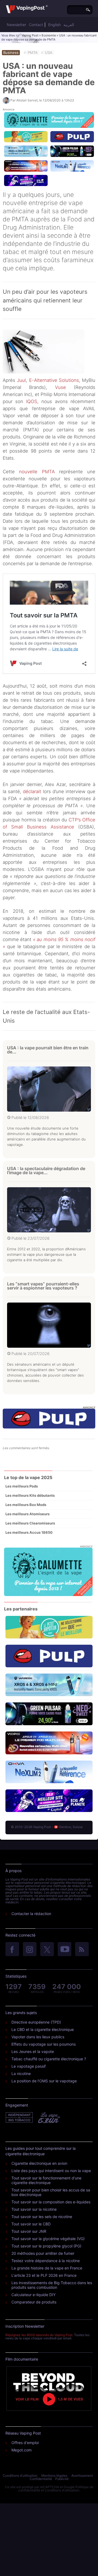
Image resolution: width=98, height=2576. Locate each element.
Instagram (30, 1950)
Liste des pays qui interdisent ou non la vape (51, 2171)
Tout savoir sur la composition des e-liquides (51, 2202)
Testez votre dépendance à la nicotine (46, 2261)
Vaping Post (30, 35)
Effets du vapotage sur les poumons (44, 2044)
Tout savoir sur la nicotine (34, 2209)
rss (82, 1950)
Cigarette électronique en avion (39, 2163)
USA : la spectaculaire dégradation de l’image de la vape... (46, 1171)
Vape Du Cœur (49, 2118)
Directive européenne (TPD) (36, 2022)
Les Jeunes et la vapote (33, 2051)
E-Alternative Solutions (54, 380)
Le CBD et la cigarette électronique (43, 2029)
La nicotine (21, 2074)
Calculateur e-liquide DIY (33, 2295)
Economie (49, 35)
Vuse (60, 387)
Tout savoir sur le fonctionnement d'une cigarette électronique (46, 2180)
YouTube (65, 1950)
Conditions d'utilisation (20, 2476)
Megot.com (22, 2450)
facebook (12, 1950)
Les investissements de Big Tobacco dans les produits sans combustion (52, 2285)
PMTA (33, 52)
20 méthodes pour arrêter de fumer (43, 2253)
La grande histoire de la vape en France (47, 2268)
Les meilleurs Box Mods (26, 1505)
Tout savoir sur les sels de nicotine (42, 2217)
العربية (69, 25)
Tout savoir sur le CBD (31, 2224)
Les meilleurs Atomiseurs (27, 1514)
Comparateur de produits (34, 2302)
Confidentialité (41, 2479)
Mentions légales (54, 2476)
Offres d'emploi (25, 2443)
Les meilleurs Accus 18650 (29, 1532)
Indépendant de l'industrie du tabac (19, 2118)
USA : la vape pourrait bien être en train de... (48, 1050)
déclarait (32, 791)
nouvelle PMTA (37, 472)
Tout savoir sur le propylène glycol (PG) (46, 2246)
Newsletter (16, 25)
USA (49, 52)
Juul (21, 380)
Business (11, 52)
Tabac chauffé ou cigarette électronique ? (49, 2059)
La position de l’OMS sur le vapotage (44, 2081)
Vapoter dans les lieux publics (38, 2037)
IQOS (32, 401)
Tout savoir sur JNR (29, 2231)
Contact (36, 25)
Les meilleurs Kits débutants (30, 1495)
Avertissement (82, 2476)
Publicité (62, 2479)
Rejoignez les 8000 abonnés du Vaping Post (39, 2335)
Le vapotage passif (29, 2066)
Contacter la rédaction (31, 1914)
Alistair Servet (27, 100)
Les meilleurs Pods (22, 1486)
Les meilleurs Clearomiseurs (30, 1523)
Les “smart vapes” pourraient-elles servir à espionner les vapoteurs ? (43, 1286)
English (54, 25)
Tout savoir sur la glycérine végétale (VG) (48, 2239)
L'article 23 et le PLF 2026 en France (44, 2275)
